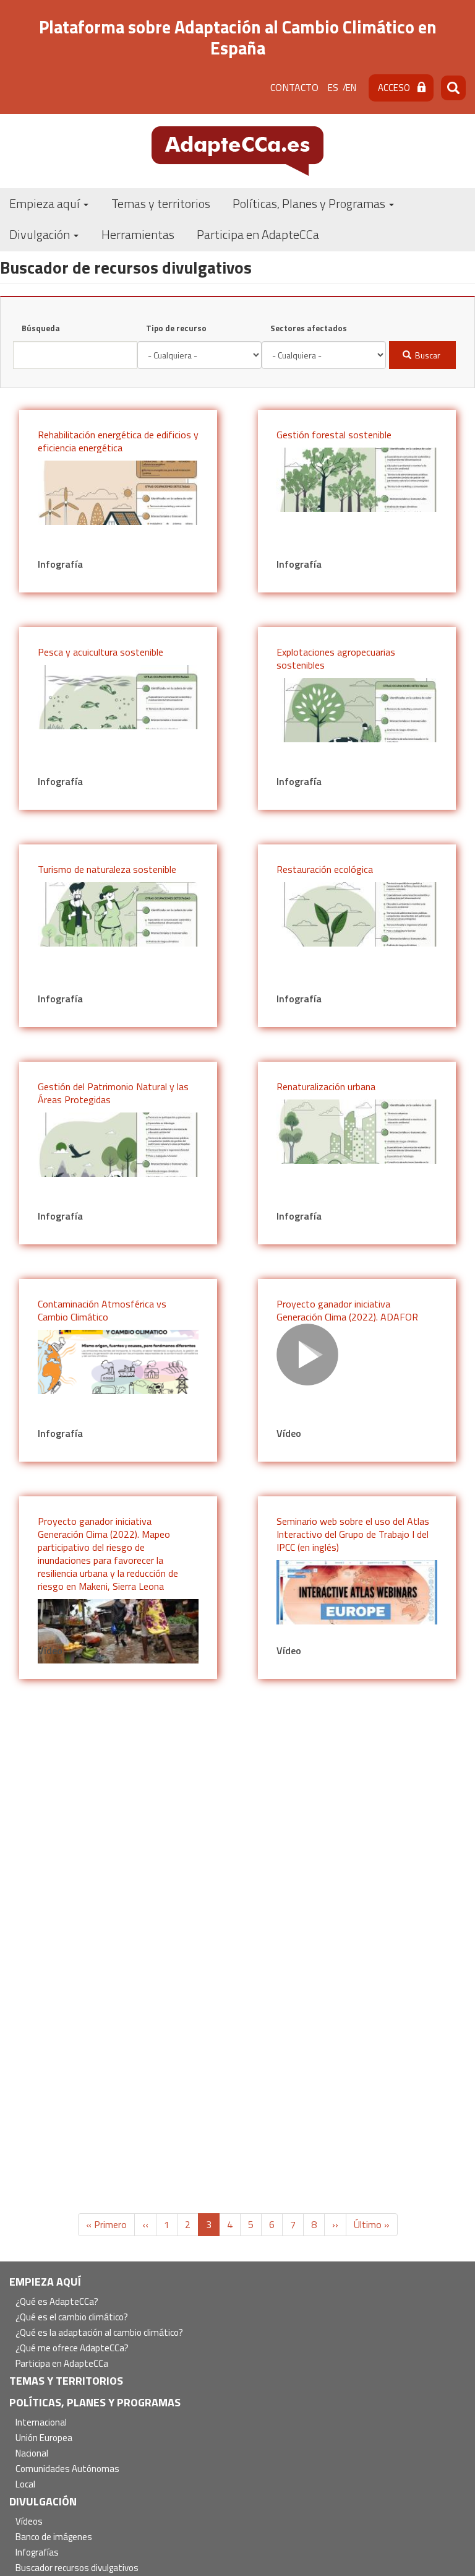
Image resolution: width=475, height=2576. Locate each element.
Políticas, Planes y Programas (310, 203)
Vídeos (29, 2522)
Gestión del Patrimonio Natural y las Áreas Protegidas (113, 1093)
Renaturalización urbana (326, 1086)
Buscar (427, 355)
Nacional (32, 2454)
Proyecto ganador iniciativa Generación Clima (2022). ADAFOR (347, 1310)
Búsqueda (41, 328)
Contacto (294, 87)
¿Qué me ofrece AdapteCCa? (72, 2348)
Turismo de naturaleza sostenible (107, 869)
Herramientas (138, 234)
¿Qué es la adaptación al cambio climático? (99, 2333)
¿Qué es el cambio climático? (72, 2318)
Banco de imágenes (54, 2537)
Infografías (37, 2553)
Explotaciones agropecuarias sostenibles (336, 658)
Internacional (41, 2423)
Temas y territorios (161, 203)
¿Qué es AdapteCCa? (57, 2302)
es (333, 88)
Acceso (394, 88)
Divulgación (41, 234)
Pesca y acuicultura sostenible (101, 652)
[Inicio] (237, 150)
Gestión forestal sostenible (334, 435)
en (351, 88)
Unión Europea (44, 2438)
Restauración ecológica (325, 869)
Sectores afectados (309, 328)
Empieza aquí (46, 203)
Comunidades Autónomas (67, 2469)
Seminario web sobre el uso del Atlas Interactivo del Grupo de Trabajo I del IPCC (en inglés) (353, 1534)
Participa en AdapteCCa (258, 234)
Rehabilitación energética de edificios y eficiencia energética (118, 441)
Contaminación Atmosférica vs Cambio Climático (102, 1310)
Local (25, 2485)
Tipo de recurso (176, 328)
